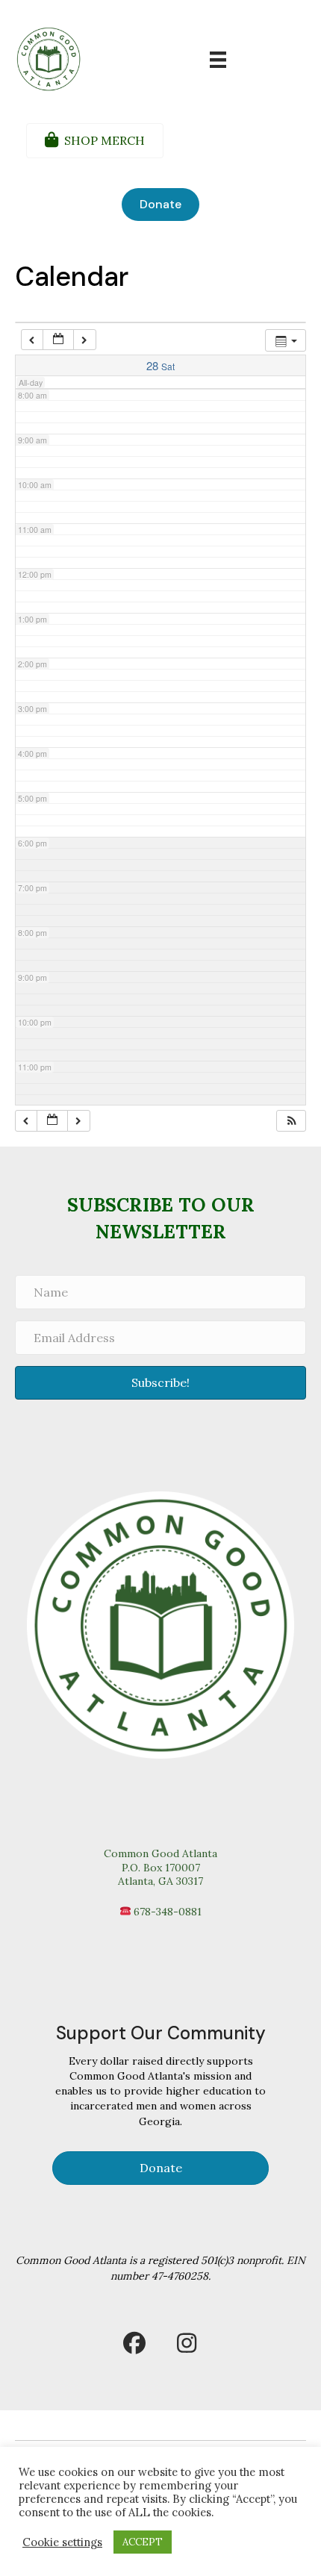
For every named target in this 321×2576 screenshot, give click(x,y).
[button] (292, 1121)
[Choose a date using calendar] (58, 340)
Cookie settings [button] (62, 2542)
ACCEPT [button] (143, 2542)
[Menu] (218, 60)
